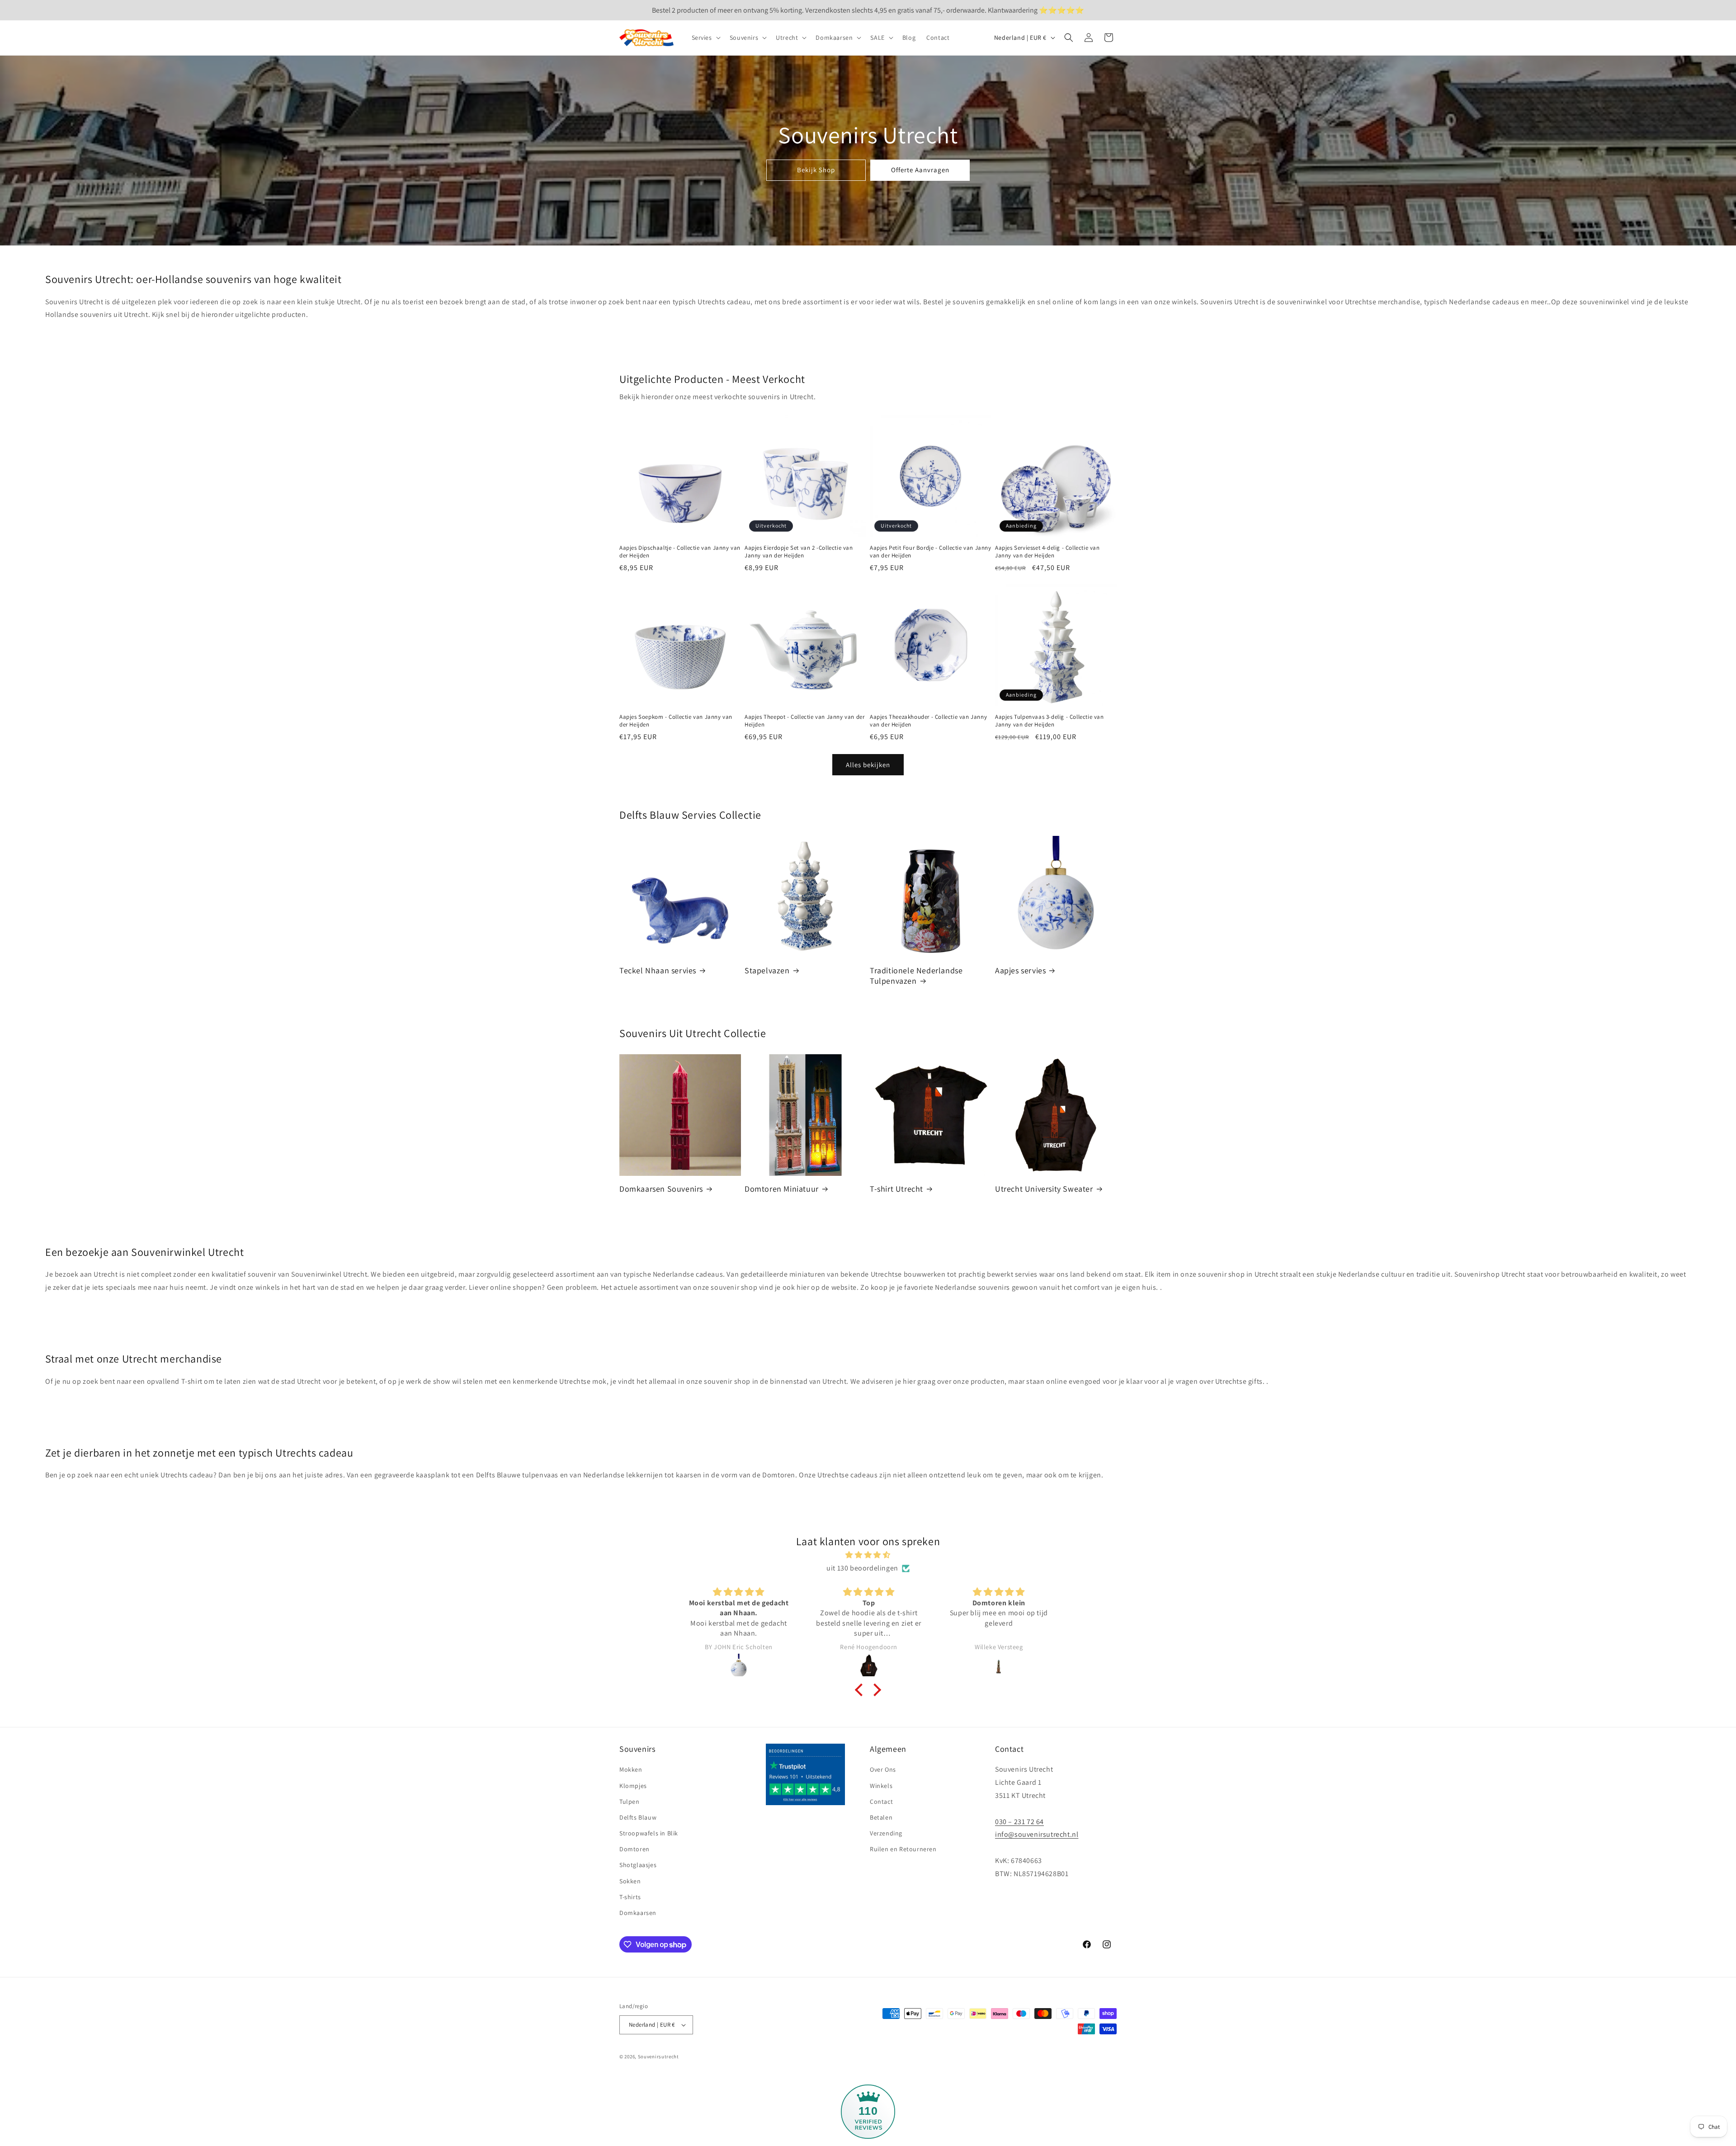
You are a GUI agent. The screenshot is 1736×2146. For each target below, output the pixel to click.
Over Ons (883, 1769)
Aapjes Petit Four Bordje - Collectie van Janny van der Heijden (931, 552)
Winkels (881, 1786)
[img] (868, 1555)
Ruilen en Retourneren (903, 1849)
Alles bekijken (868, 765)
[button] (705, 38)
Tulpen (630, 1802)
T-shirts (630, 1897)
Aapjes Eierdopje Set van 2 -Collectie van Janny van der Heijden (799, 552)
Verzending (886, 1833)
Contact (881, 1802)
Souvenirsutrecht (658, 2056)
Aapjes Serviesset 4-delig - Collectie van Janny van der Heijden (1047, 552)
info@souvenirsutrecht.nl (1037, 1834)
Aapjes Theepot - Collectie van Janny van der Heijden (804, 721)
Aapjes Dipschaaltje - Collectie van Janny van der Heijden (680, 552)
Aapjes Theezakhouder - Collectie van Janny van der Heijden (928, 721)
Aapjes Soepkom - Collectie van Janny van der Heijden (676, 721)
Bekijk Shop (816, 170)
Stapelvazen (767, 970)
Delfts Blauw (638, 1817)
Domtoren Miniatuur (782, 1189)
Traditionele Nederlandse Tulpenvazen (916, 976)
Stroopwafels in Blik (649, 1833)
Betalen (881, 1817)
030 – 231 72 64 (1019, 1822)
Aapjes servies (1020, 970)
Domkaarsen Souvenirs (661, 1189)
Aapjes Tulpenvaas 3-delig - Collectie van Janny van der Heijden (1050, 721)
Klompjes (633, 1786)
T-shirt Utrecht (896, 1189)
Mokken (631, 1769)
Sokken (630, 1881)
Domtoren (634, 1849)
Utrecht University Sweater (1044, 1189)
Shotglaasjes (638, 1865)
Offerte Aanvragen (920, 170)
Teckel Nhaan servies (658, 970)
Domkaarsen (638, 1913)
